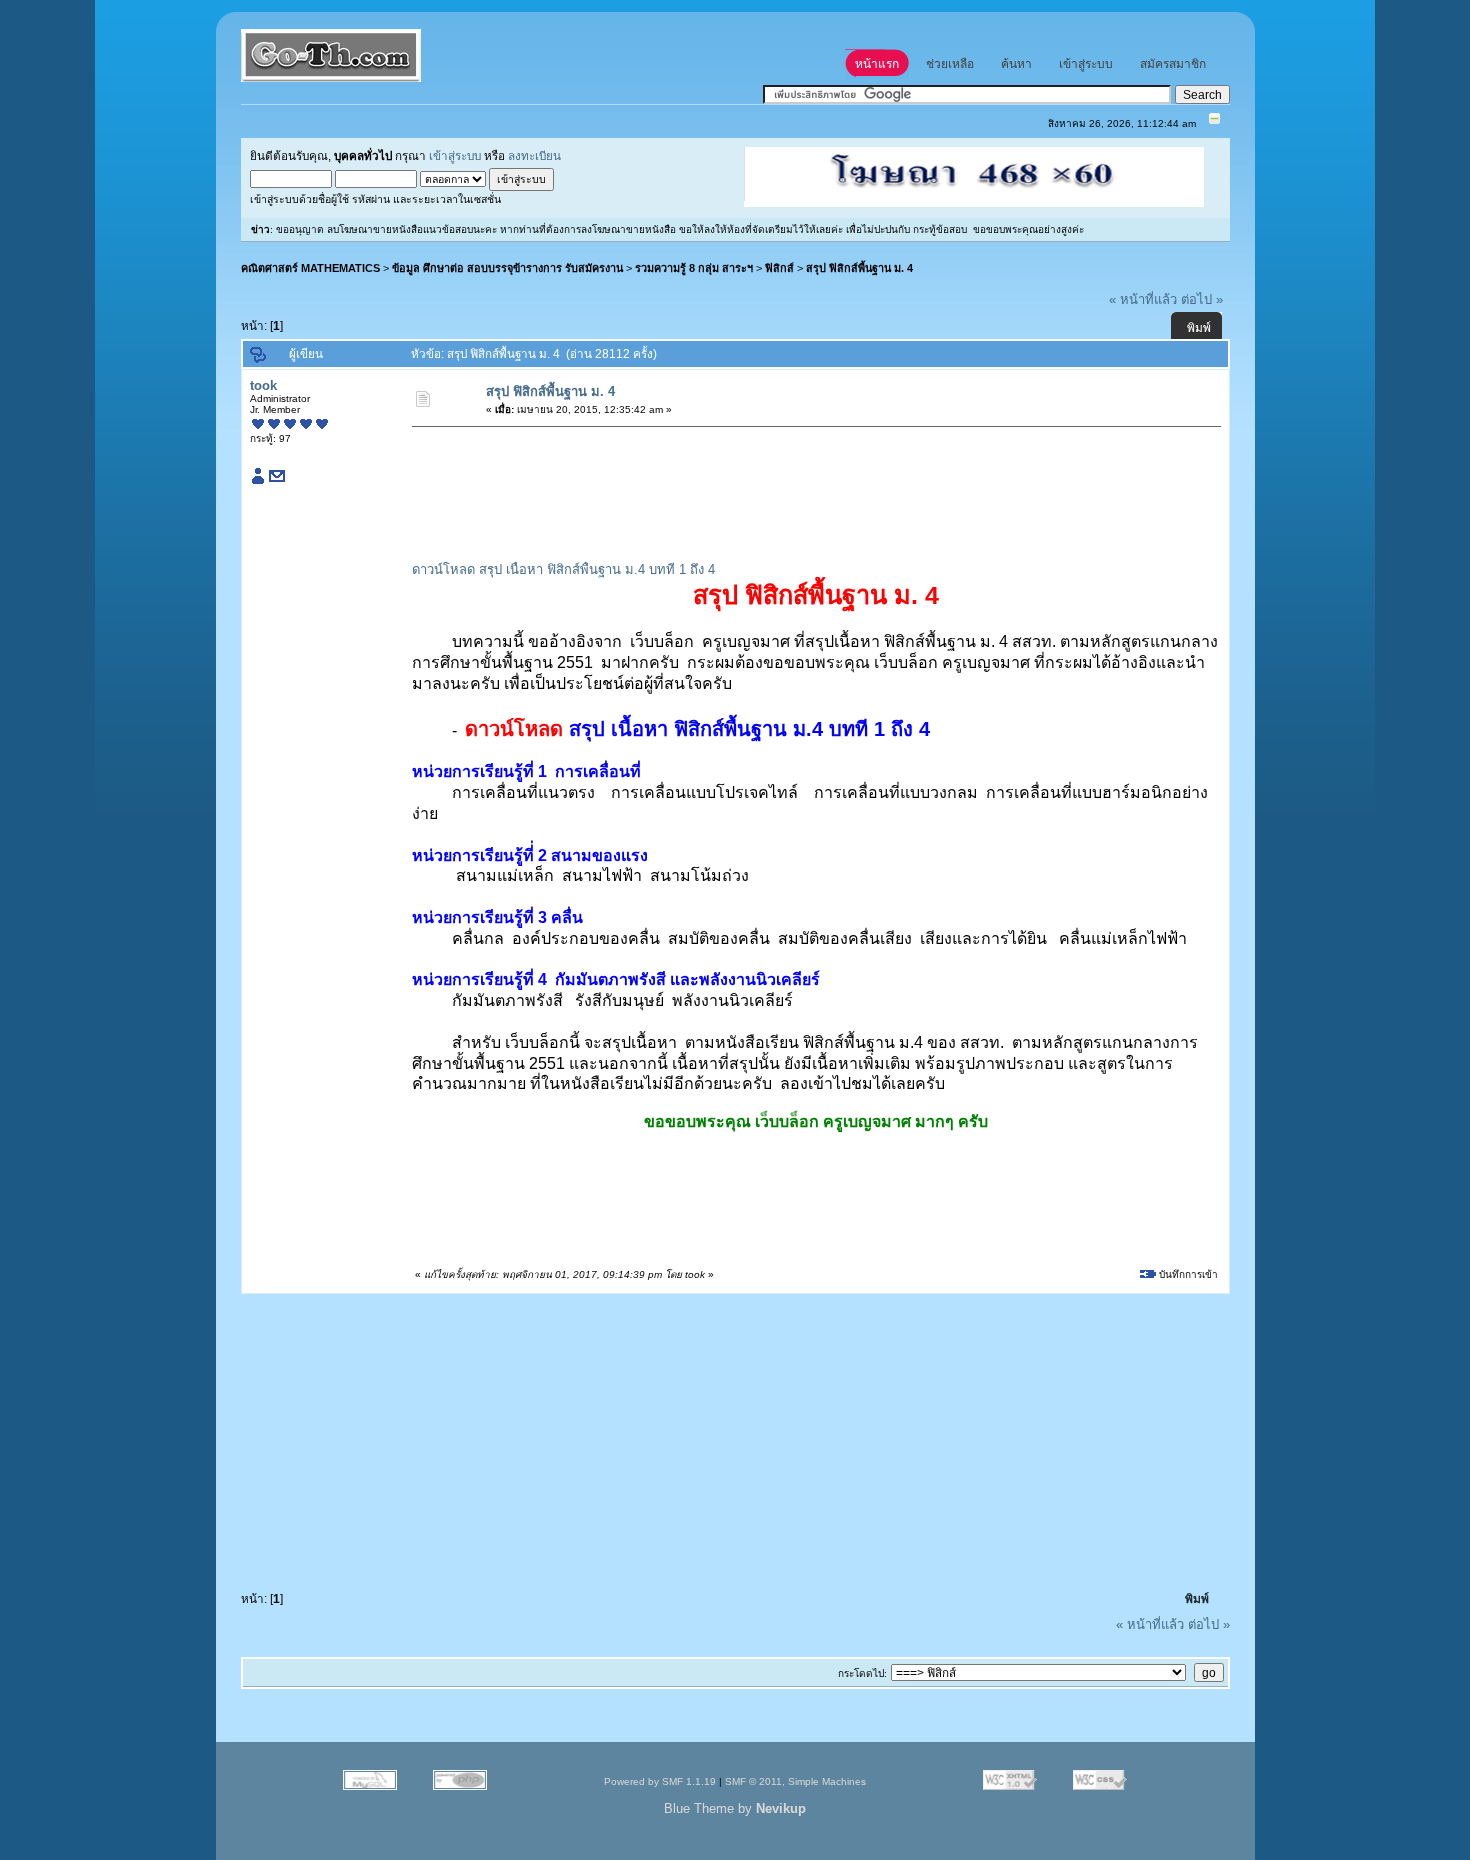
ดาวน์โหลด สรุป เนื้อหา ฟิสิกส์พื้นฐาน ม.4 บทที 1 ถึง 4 (563, 569)
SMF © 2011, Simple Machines (795, 1781)
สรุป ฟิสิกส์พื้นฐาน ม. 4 (859, 268)
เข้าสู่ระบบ (455, 155)
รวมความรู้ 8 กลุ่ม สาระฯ (694, 268)
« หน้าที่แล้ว (1143, 299)
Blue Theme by (735, 1808)
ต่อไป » (1202, 299)
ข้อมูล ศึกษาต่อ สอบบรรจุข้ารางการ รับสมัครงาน (507, 268)
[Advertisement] (778, 481)
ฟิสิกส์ (779, 268)
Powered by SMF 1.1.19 (660, 1781)
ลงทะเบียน (534, 155)
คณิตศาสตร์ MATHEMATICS (310, 268)
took (263, 385)
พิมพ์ (1199, 328)
